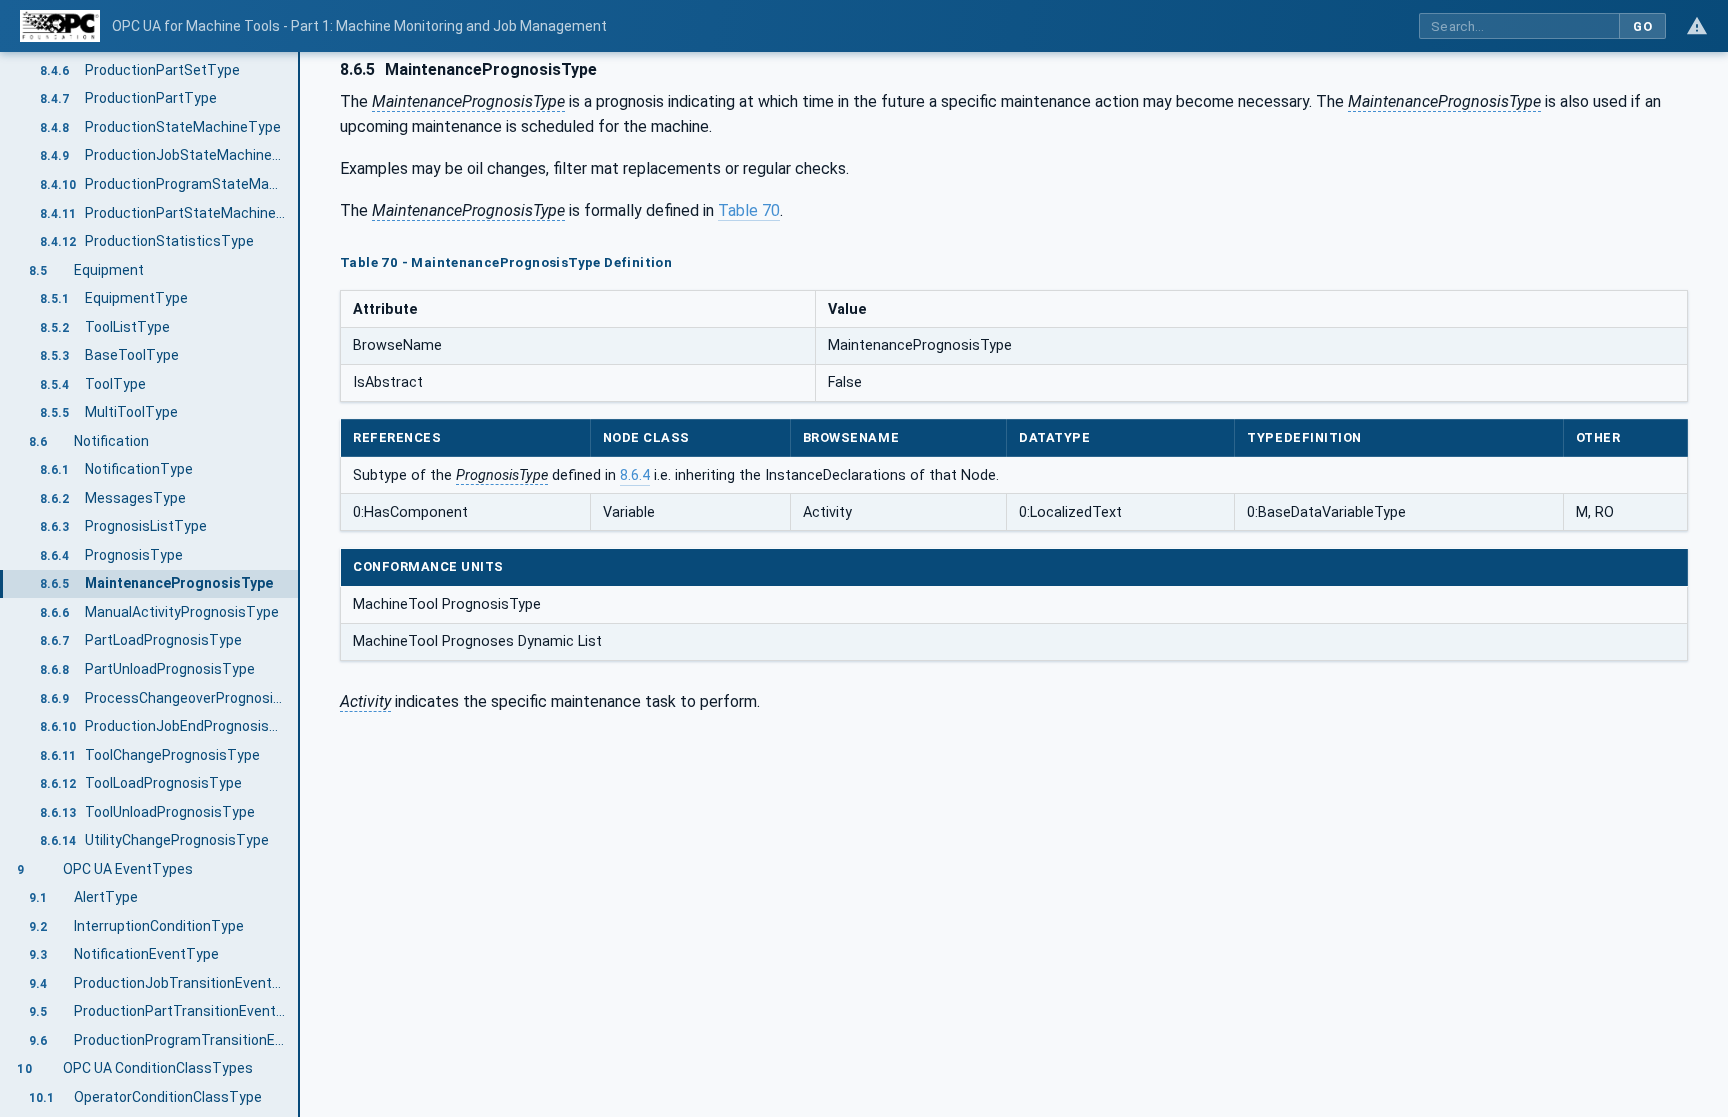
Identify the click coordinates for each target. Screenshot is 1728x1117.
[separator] (300, 584)
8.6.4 (635, 475)
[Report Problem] (1697, 26)
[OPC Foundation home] (60, 26)
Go (1642, 26)
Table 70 (749, 210)
